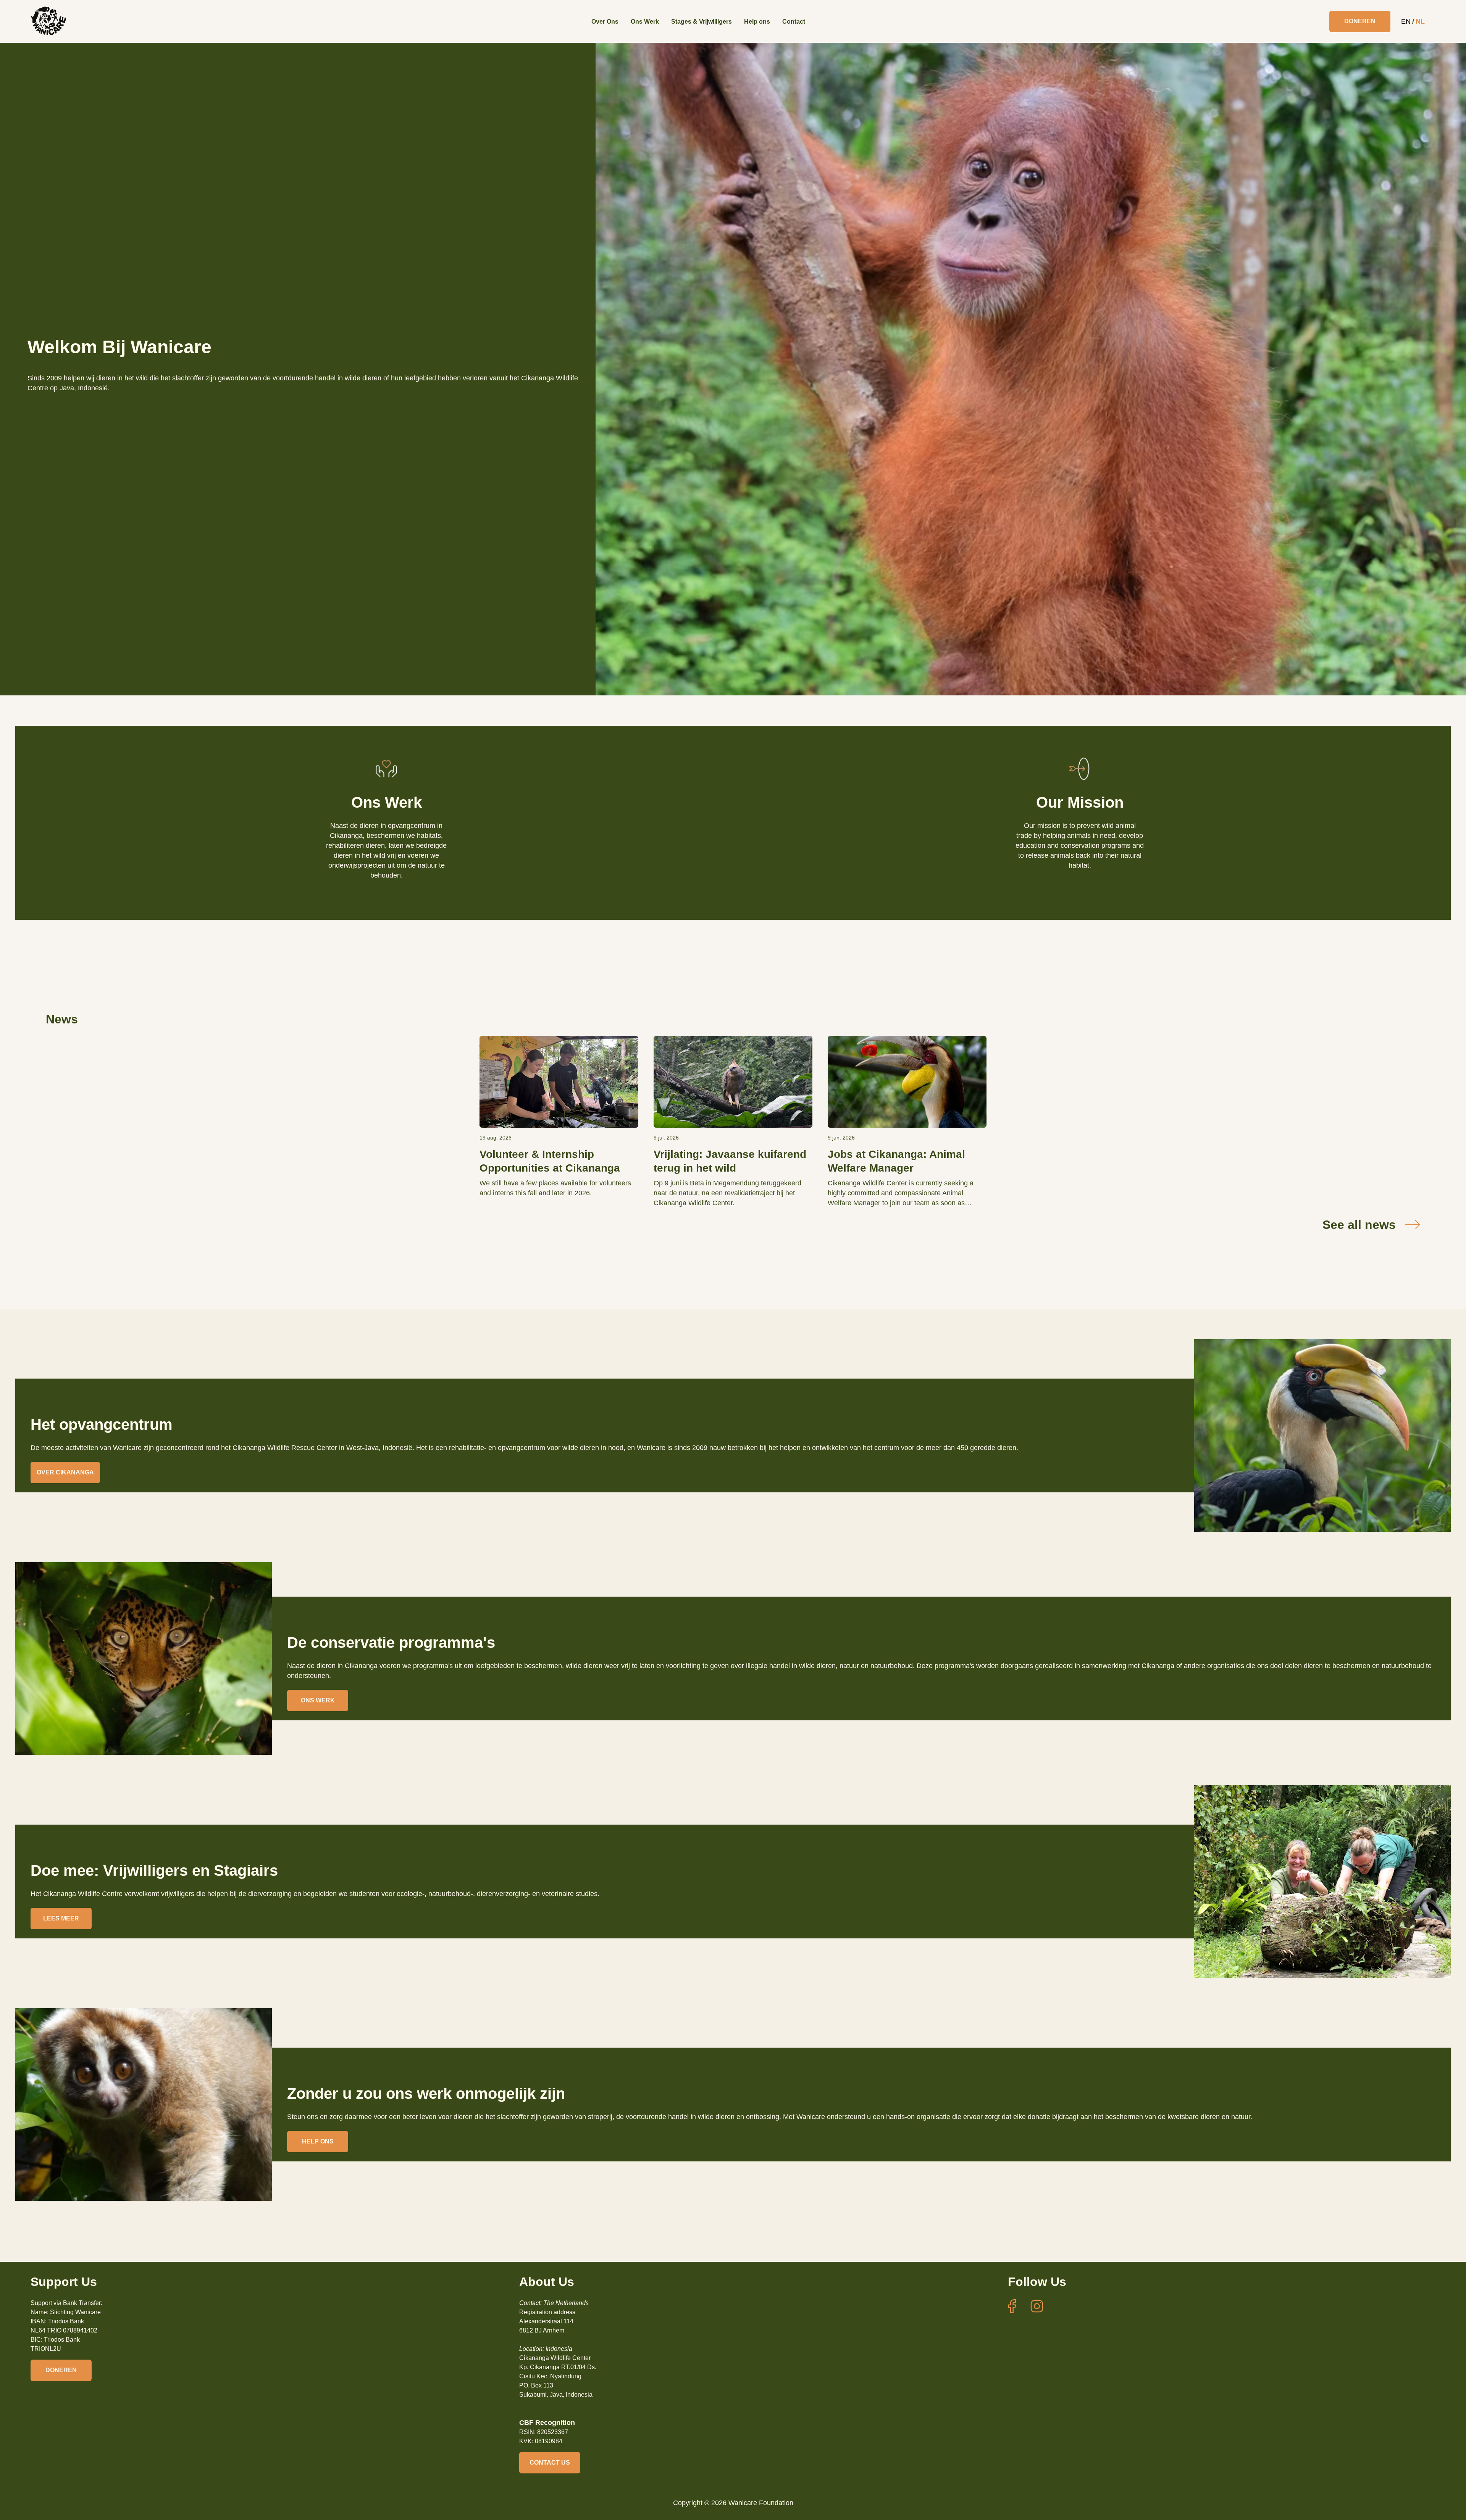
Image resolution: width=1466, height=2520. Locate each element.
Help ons (757, 22)
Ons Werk (645, 22)
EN (1406, 21)
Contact (794, 22)
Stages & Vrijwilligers (702, 22)
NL (1420, 21)
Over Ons (605, 22)
